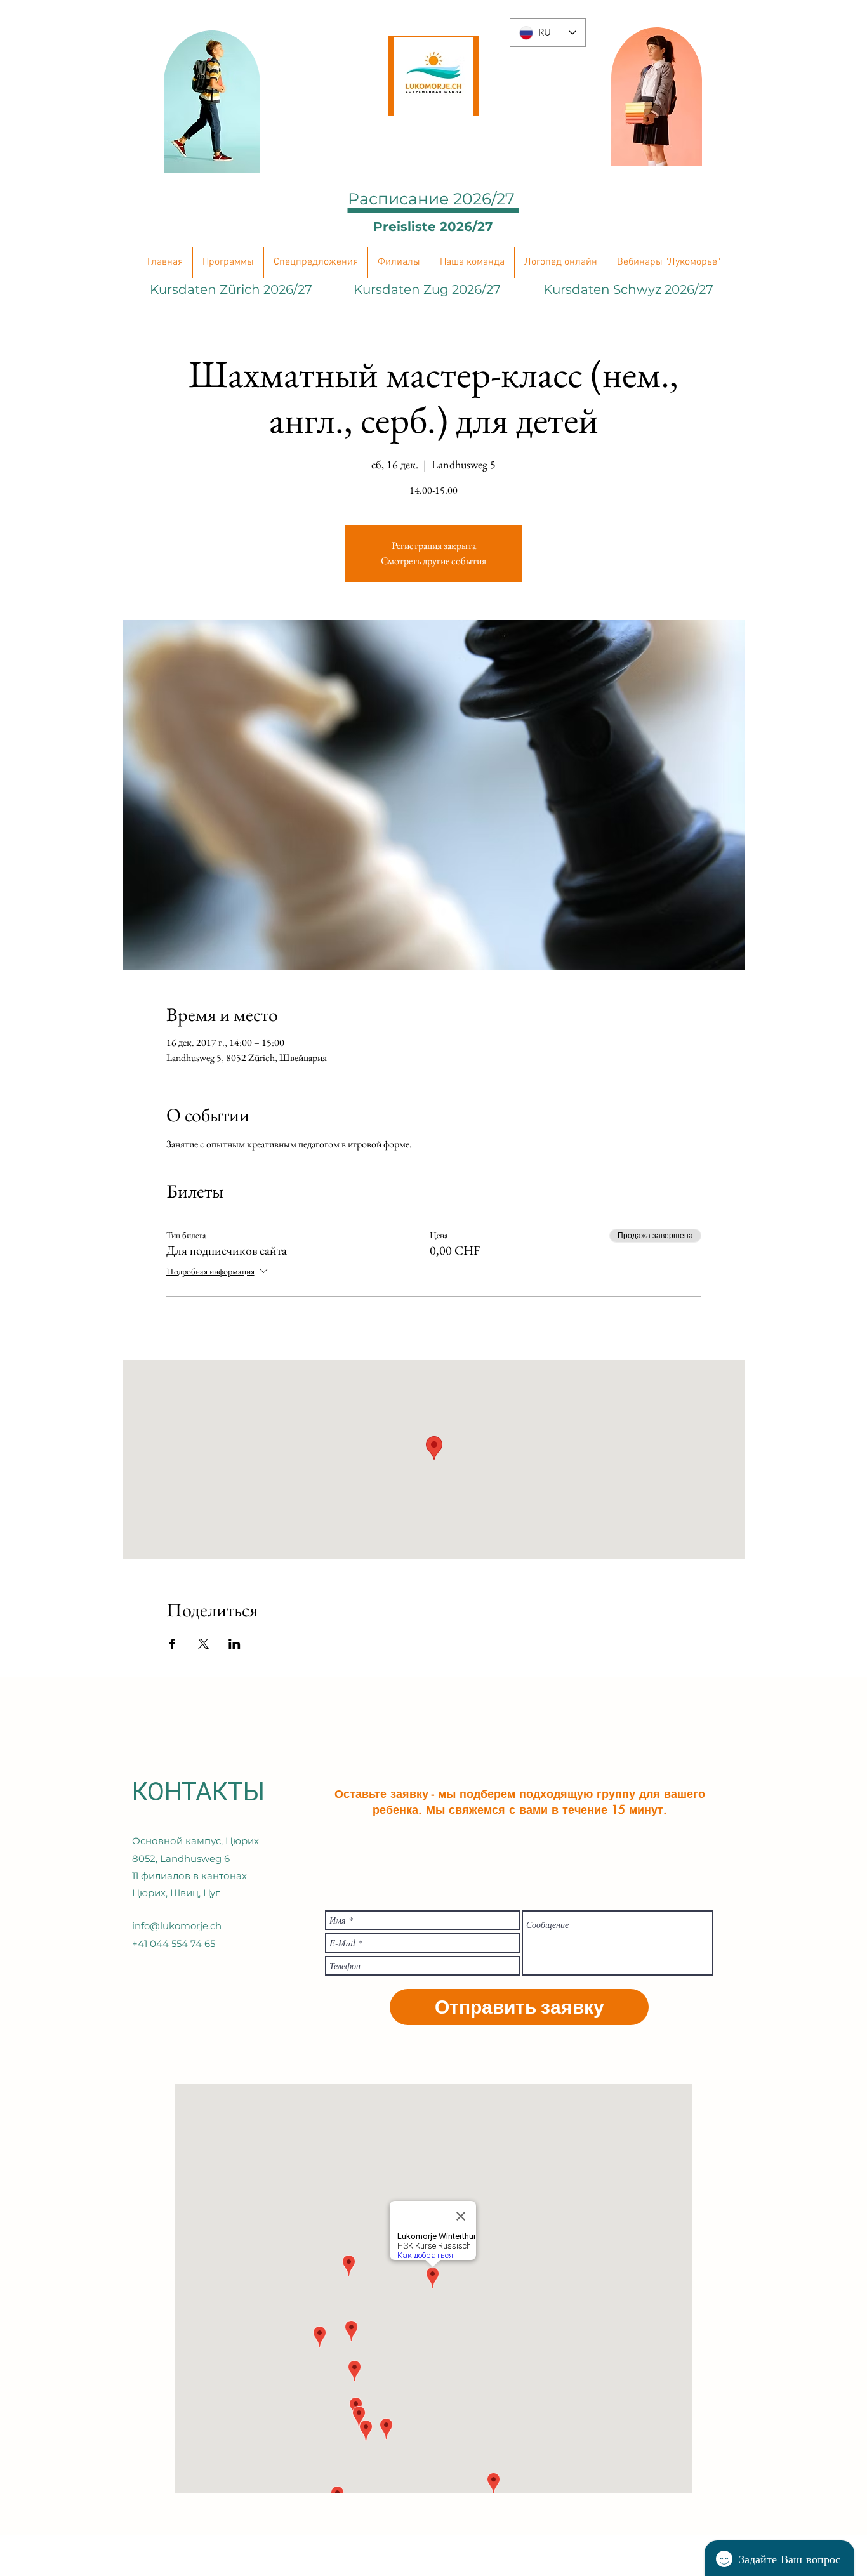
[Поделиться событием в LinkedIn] (235, 1644)
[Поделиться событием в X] (203, 1644)
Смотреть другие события (433, 561)
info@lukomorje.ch (177, 1926)
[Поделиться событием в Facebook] (172, 1644)
